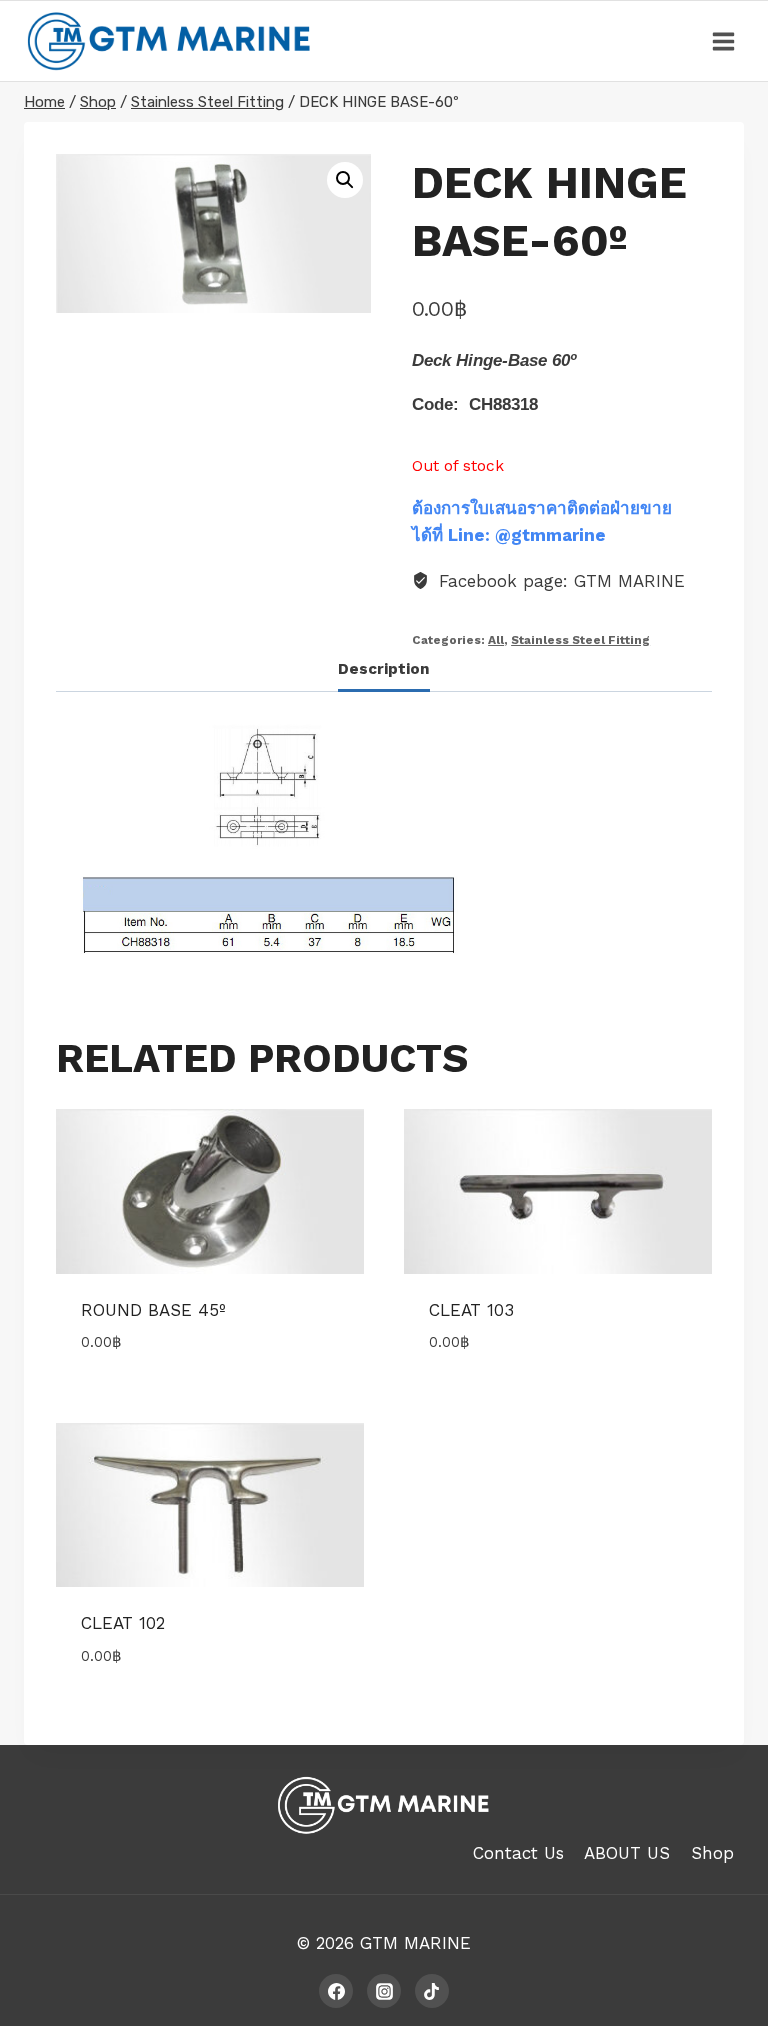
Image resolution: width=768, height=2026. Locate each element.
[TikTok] (432, 1991)
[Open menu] (723, 41)
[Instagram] (384, 1991)
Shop (712, 1853)
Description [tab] (384, 669)
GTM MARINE (415, 1943)
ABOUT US (627, 1853)
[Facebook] (336, 1991)
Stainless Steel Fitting (580, 640)
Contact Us (518, 1853)
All (496, 640)
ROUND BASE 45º (153, 1310)
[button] (345, 180)
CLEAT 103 (471, 1310)
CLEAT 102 (123, 1623)
